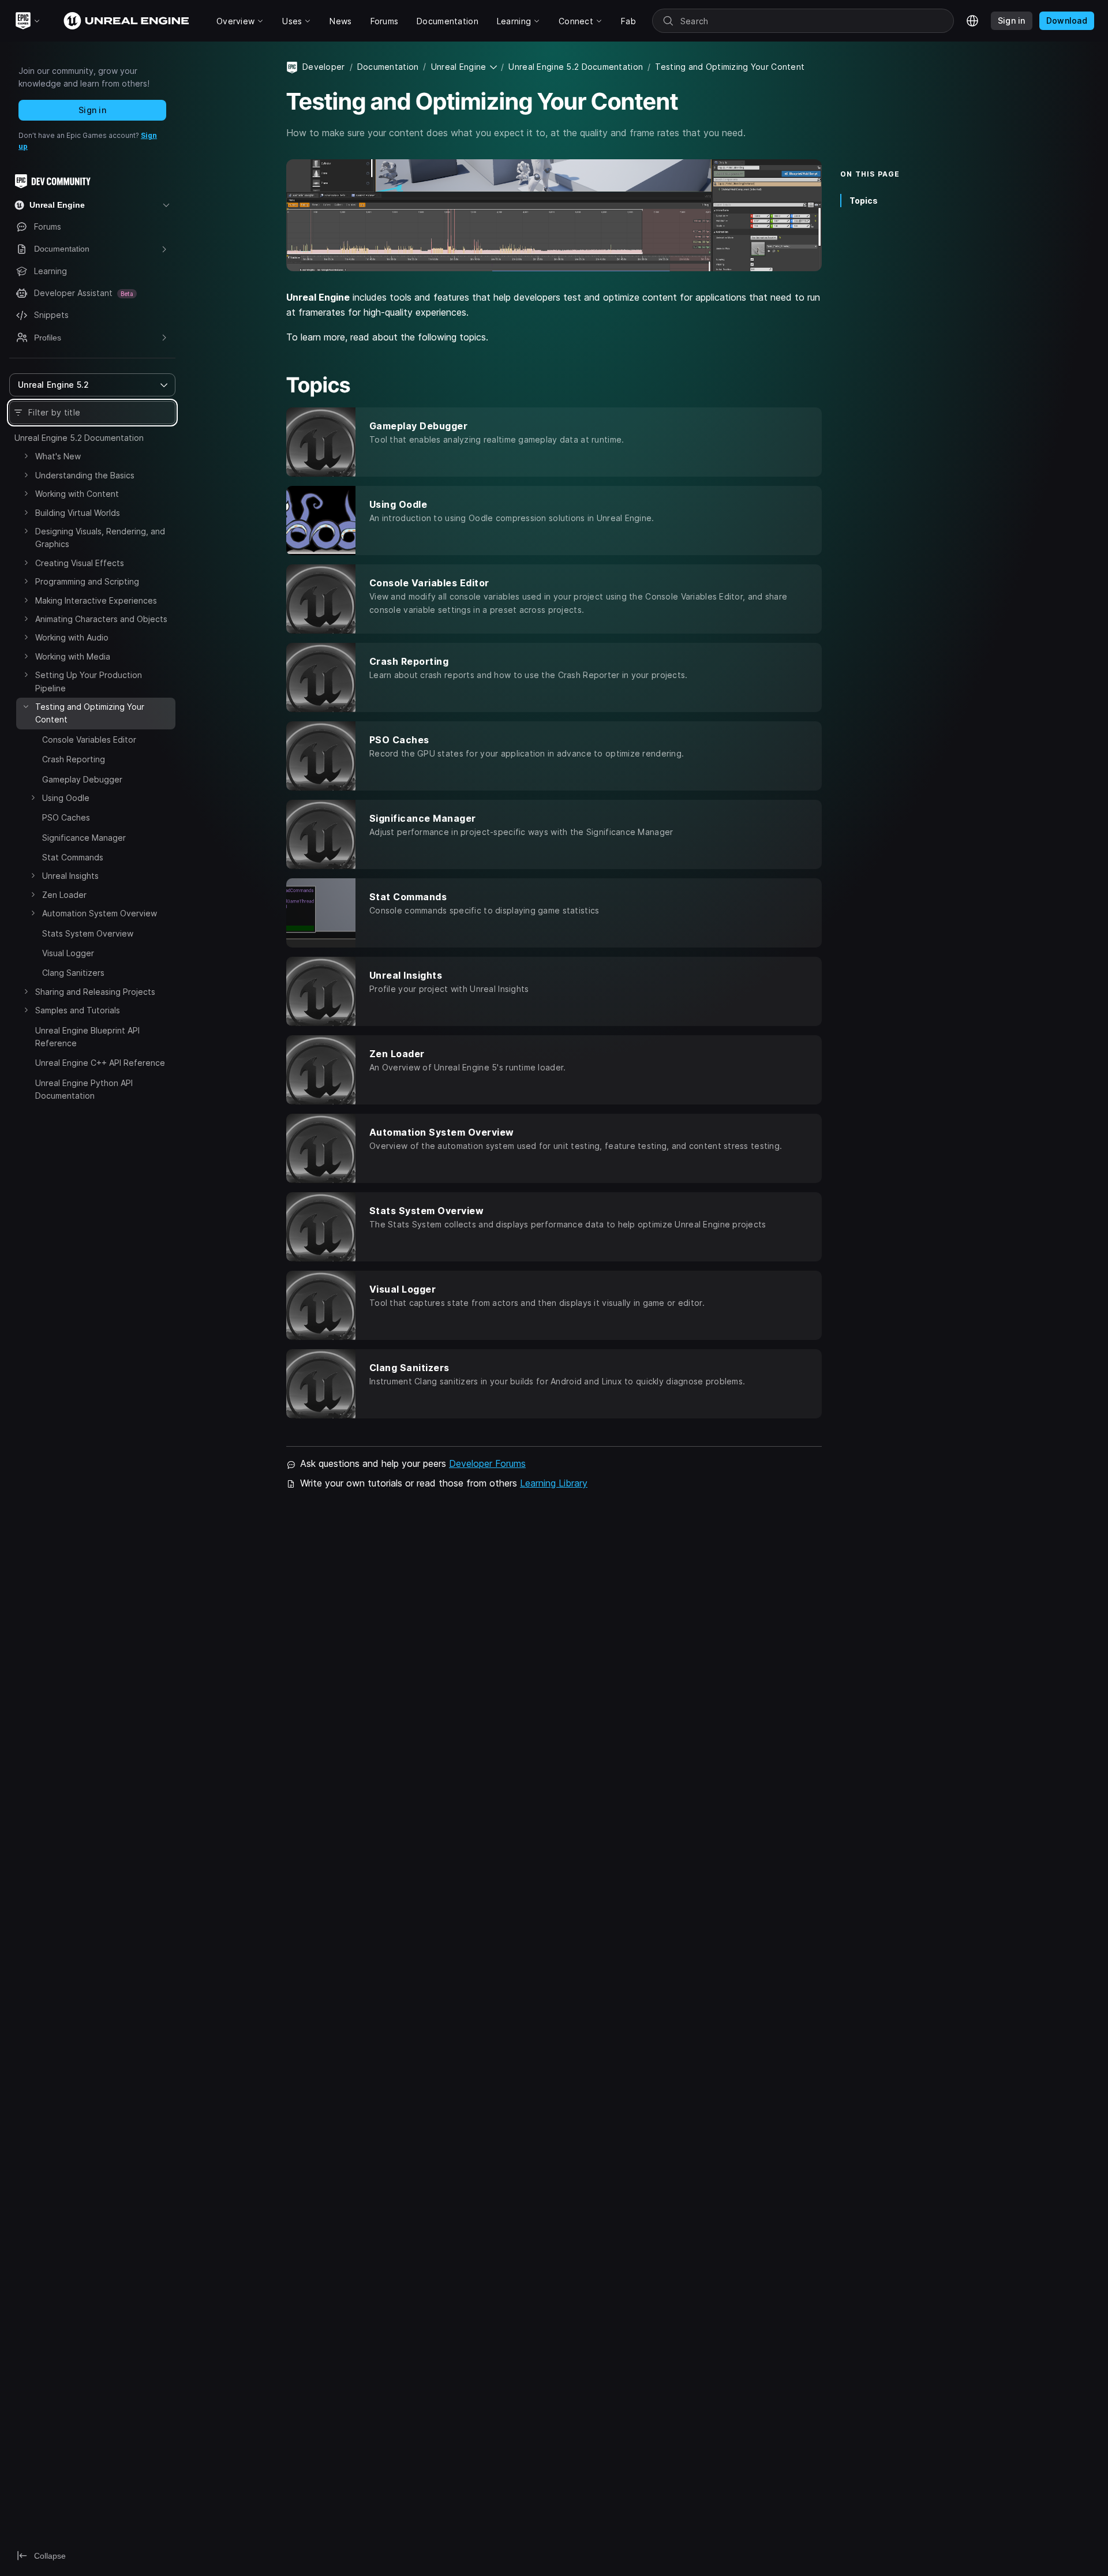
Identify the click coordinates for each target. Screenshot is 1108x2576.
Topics (864, 200)
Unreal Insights (70, 876)
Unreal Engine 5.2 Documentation (79, 438)
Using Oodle (66, 798)
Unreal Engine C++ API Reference (100, 1063)
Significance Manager (84, 838)
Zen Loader (64, 895)
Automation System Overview (100, 913)
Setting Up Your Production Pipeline (89, 681)
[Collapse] (26, 706)
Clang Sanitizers (73, 973)
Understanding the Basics (85, 475)
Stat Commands (73, 857)
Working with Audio (72, 637)
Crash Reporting (74, 759)
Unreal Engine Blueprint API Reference (87, 1037)
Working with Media (73, 656)
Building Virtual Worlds (78, 513)
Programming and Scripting (87, 581)
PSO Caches (66, 817)
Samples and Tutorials (78, 1010)
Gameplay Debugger (82, 779)
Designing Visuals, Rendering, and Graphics (100, 538)
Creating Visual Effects (80, 563)
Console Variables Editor (89, 740)
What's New (58, 456)
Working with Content (77, 494)
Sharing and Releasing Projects (95, 992)
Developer (324, 67)
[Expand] (26, 456)
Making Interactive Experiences (96, 600)
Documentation (388, 67)
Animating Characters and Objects (101, 619)
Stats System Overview (88, 933)
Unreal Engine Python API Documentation (84, 1089)
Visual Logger (68, 953)
